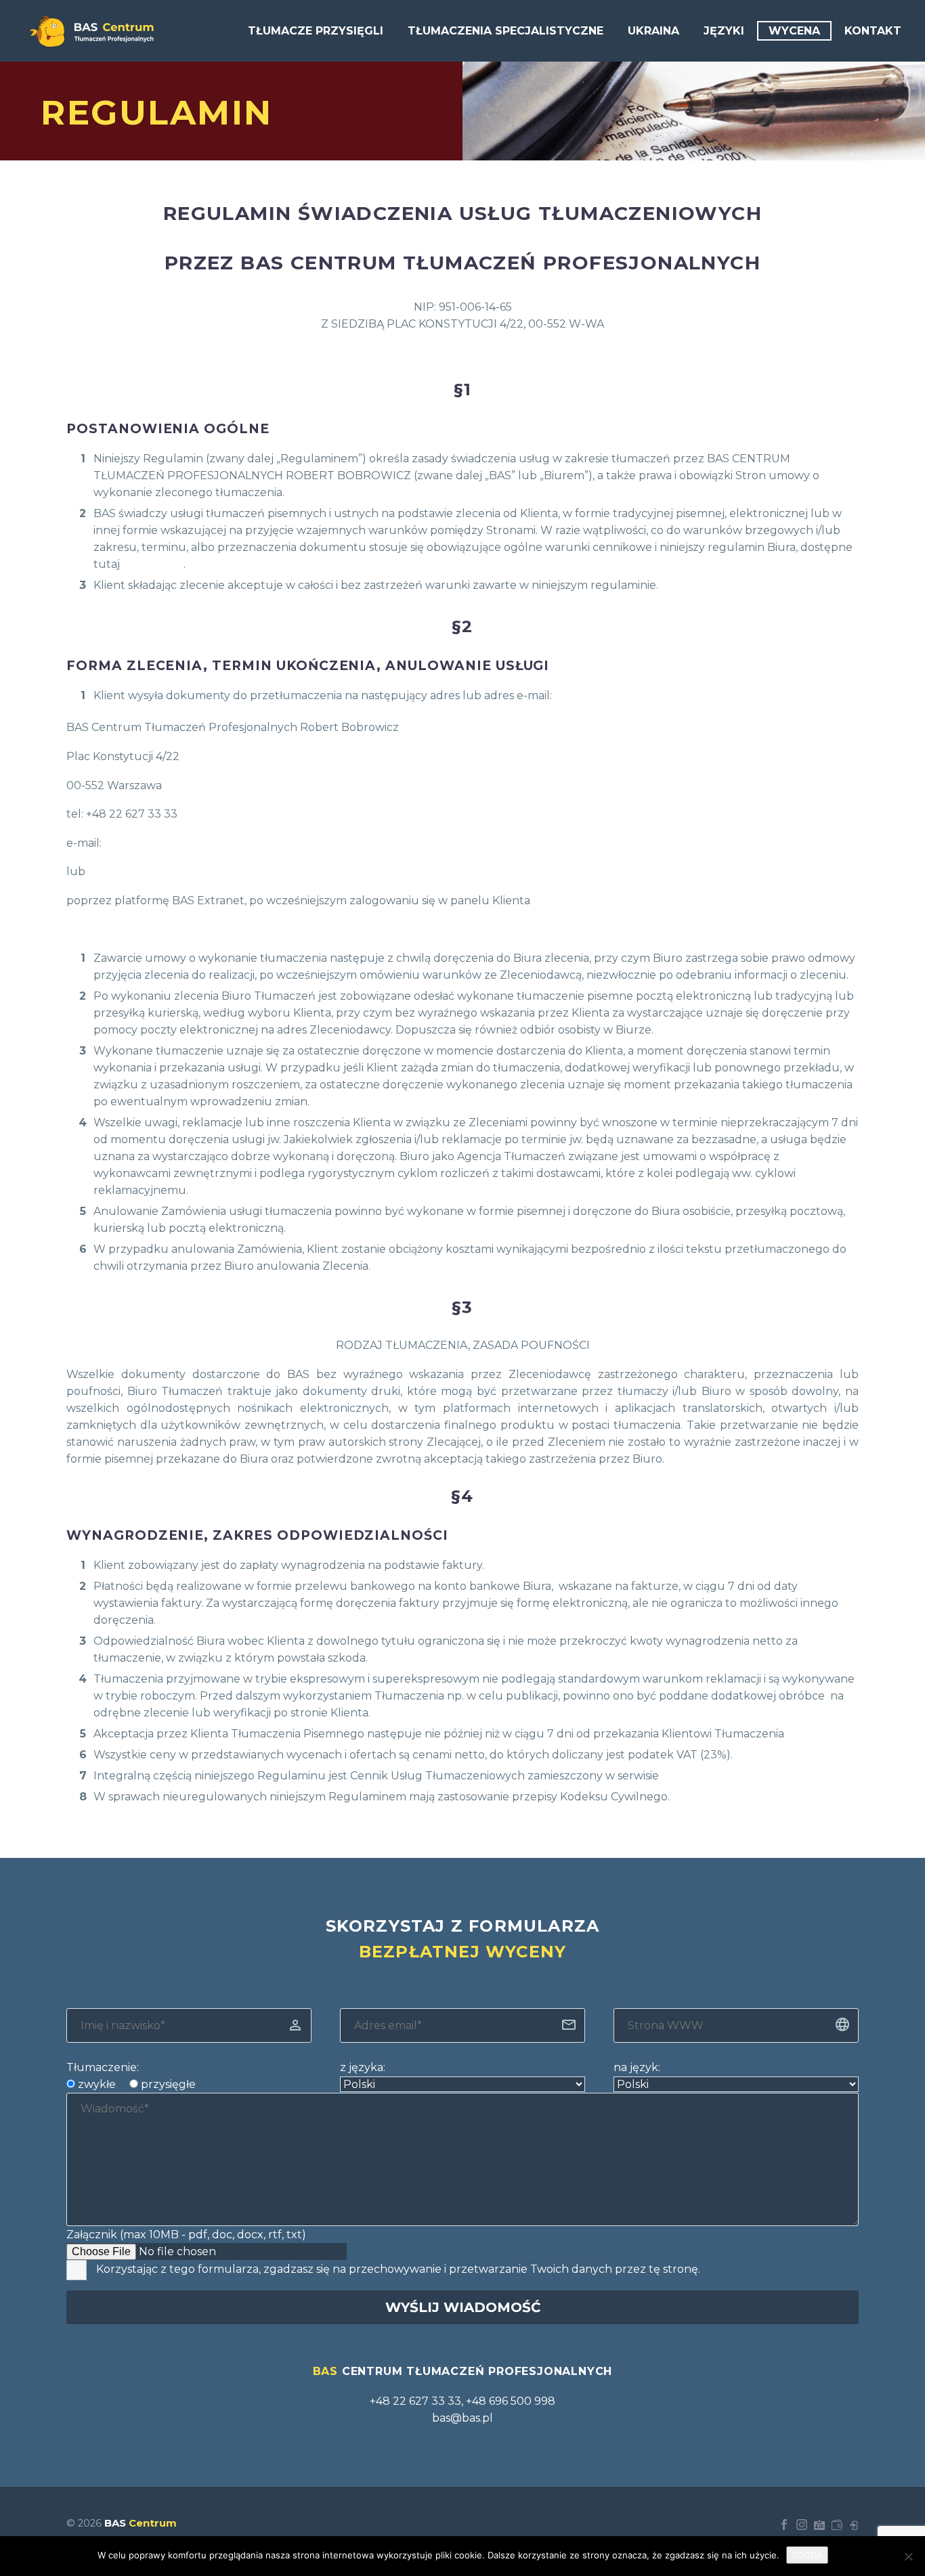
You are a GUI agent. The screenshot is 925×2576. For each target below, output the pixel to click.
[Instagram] (802, 2525)
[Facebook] (784, 2525)
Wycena (794, 31)
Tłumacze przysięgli (316, 31)
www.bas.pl (153, 564)
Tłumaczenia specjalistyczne (505, 31)
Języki (724, 31)
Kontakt (873, 31)
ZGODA (807, 2555)
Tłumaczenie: (103, 2067)
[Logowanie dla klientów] (855, 2525)
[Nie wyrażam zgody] (908, 2556)
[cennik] (837, 2525)
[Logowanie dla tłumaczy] (819, 2525)
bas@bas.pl (135, 843)
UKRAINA (653, 31)
